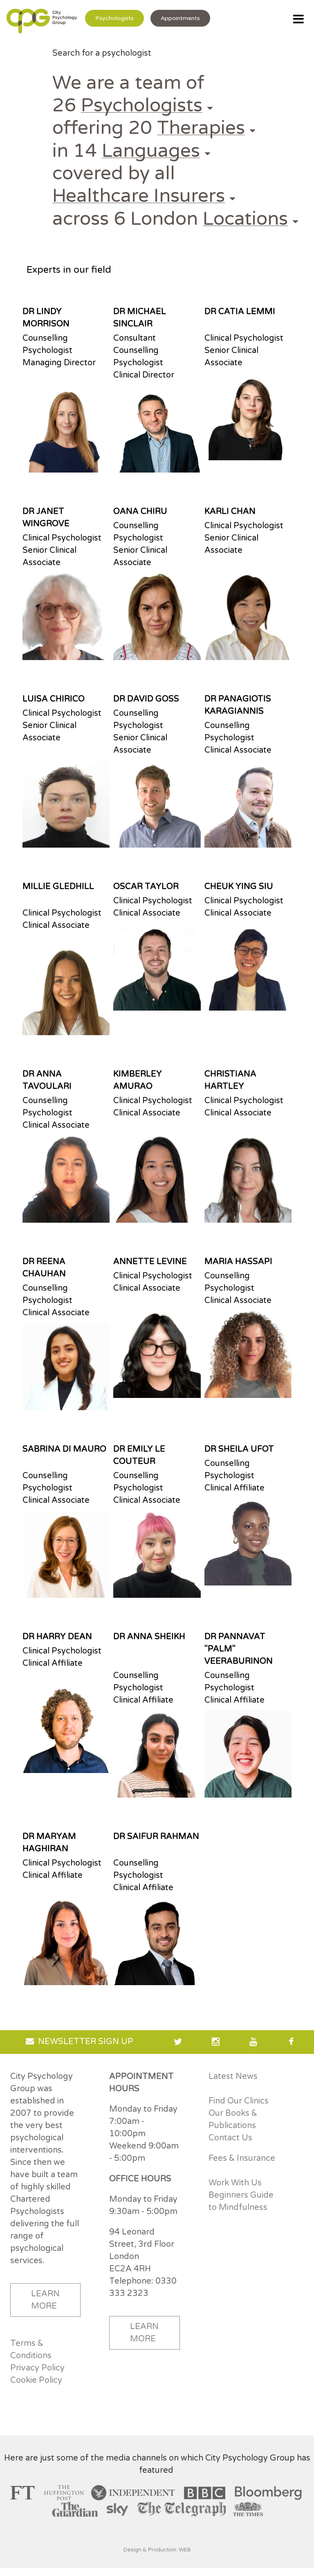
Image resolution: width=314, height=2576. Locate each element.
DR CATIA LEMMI (240, 312)
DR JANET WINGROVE (46, 518)
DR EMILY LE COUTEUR (139, 1455)
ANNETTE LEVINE (150, 1262)
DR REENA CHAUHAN (44, 1268)
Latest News (233, 2076)
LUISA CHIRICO (54, 699)
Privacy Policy (37, 2368)
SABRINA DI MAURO (64, 1449)
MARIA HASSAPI (238, 1262)
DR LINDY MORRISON (46, 318)
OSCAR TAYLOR (146, 887)
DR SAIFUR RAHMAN (156, 1836)
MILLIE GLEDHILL (58, 887)
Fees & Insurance (242, 2158)
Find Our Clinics (239, 2101)
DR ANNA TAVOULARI (47, 1080)
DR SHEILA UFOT (239, 1449)
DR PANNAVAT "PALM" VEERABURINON (239, 1649)
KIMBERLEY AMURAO (138, 1080)
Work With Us (235, 2183)
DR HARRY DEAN (57, 1637)
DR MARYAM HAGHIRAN (49, 1843)
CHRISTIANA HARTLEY (230, 1080)
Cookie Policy (36, 2380)
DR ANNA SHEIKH (149, 1637)
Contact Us (230, 2138)
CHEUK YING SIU (239, 887)
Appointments (180, 18)
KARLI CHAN (230, 511)
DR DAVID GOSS (146, 699)
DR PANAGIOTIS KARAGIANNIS (238, 705)
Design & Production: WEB (157, 2550)
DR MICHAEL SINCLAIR (140, 318)
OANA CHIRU (140, 511)
